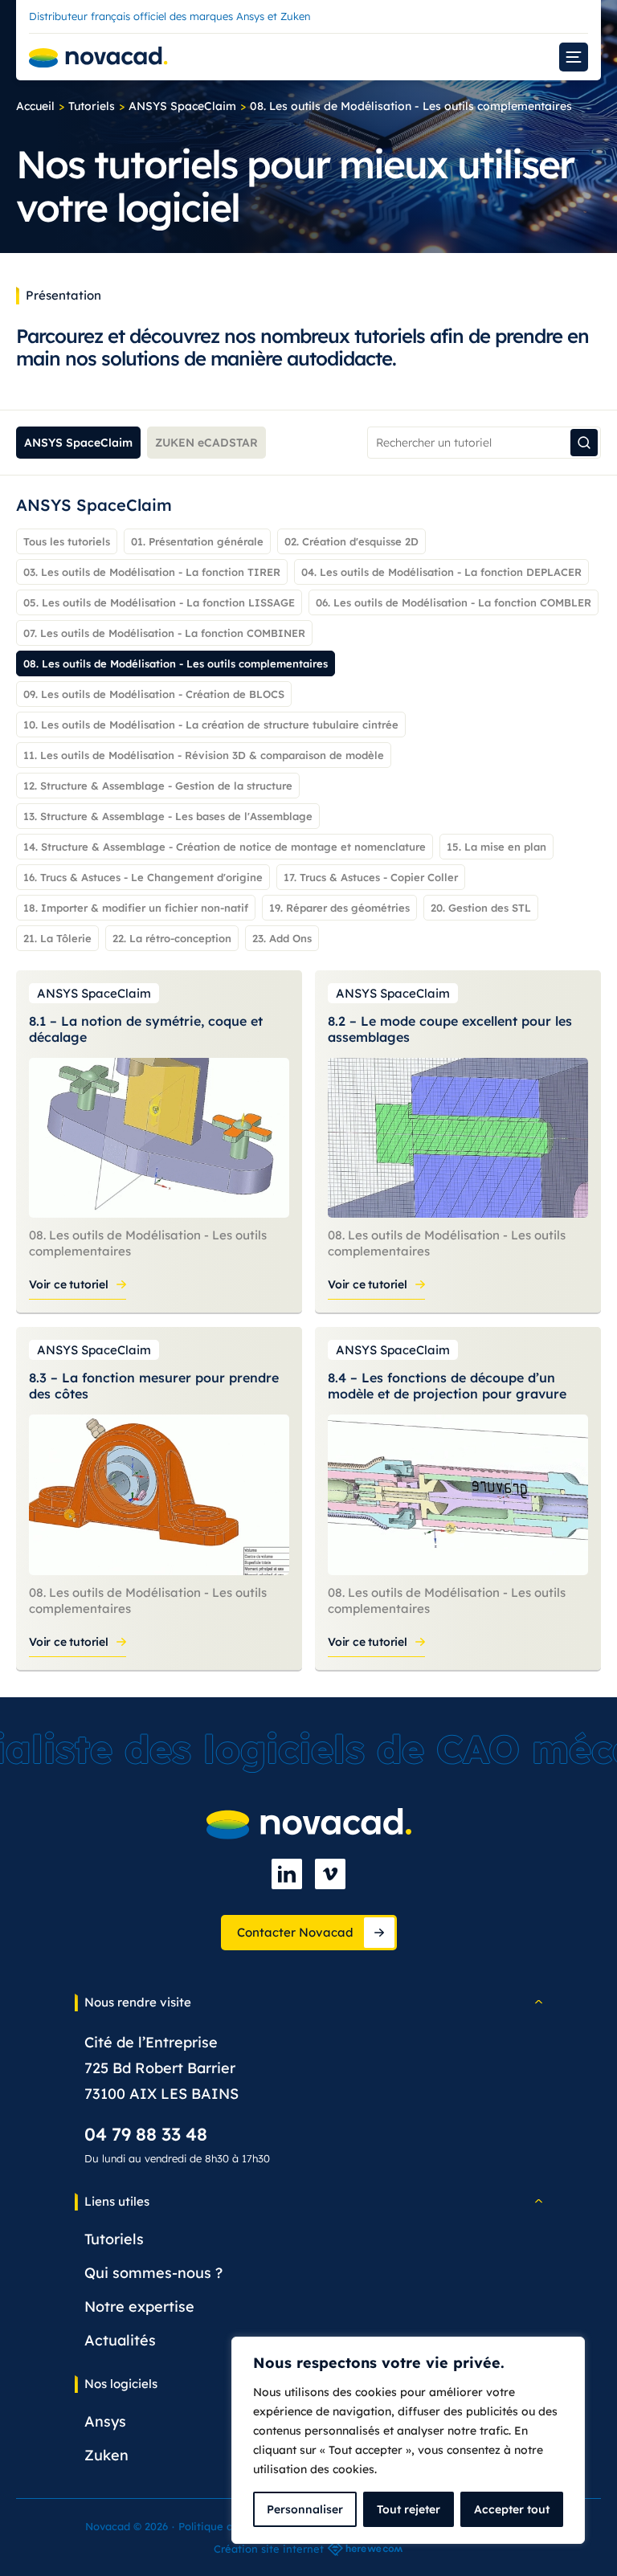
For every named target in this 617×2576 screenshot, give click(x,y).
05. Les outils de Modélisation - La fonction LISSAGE (159, 602)
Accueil (35, 106)
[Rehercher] (584, 443)
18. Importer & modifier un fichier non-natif (136, 908)
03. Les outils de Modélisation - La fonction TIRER (152, 572)
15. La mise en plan (496, 847)
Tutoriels (92, 106)
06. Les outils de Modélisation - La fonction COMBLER (454, 602)
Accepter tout (512, 2509)
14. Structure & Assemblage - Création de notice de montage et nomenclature (225, 847)
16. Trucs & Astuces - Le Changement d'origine (143, 877)
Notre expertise (139, 2307)
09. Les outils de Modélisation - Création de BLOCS (154, 694)
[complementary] (408, 2440)
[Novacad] (98, 57)
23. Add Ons (282, 938)
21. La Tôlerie (57, 938)
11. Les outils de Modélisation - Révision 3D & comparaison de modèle (204, 755)
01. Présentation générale (197, 541)
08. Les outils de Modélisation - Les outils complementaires (176, 663)
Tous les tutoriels (67, 541)
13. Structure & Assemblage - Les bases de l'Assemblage (168, 816)
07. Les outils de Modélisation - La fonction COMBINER (164, 633)
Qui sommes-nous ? (153, 2273)
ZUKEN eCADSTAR (206, 443)
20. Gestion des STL (481, 908)
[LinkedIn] (287, 1874)
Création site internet (269, 2549)
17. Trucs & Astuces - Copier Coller (371, 877)
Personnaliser (305, 2509)
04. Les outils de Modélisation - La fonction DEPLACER (441, 572)
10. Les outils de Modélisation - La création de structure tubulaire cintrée (211, 725)
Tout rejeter (409, 2509)
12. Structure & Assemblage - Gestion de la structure (158, 786)
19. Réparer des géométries (339, 908)
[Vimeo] (330, 1874)
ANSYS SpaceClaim (182, 106)
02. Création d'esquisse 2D (351, 541)
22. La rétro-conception (172, 938)
